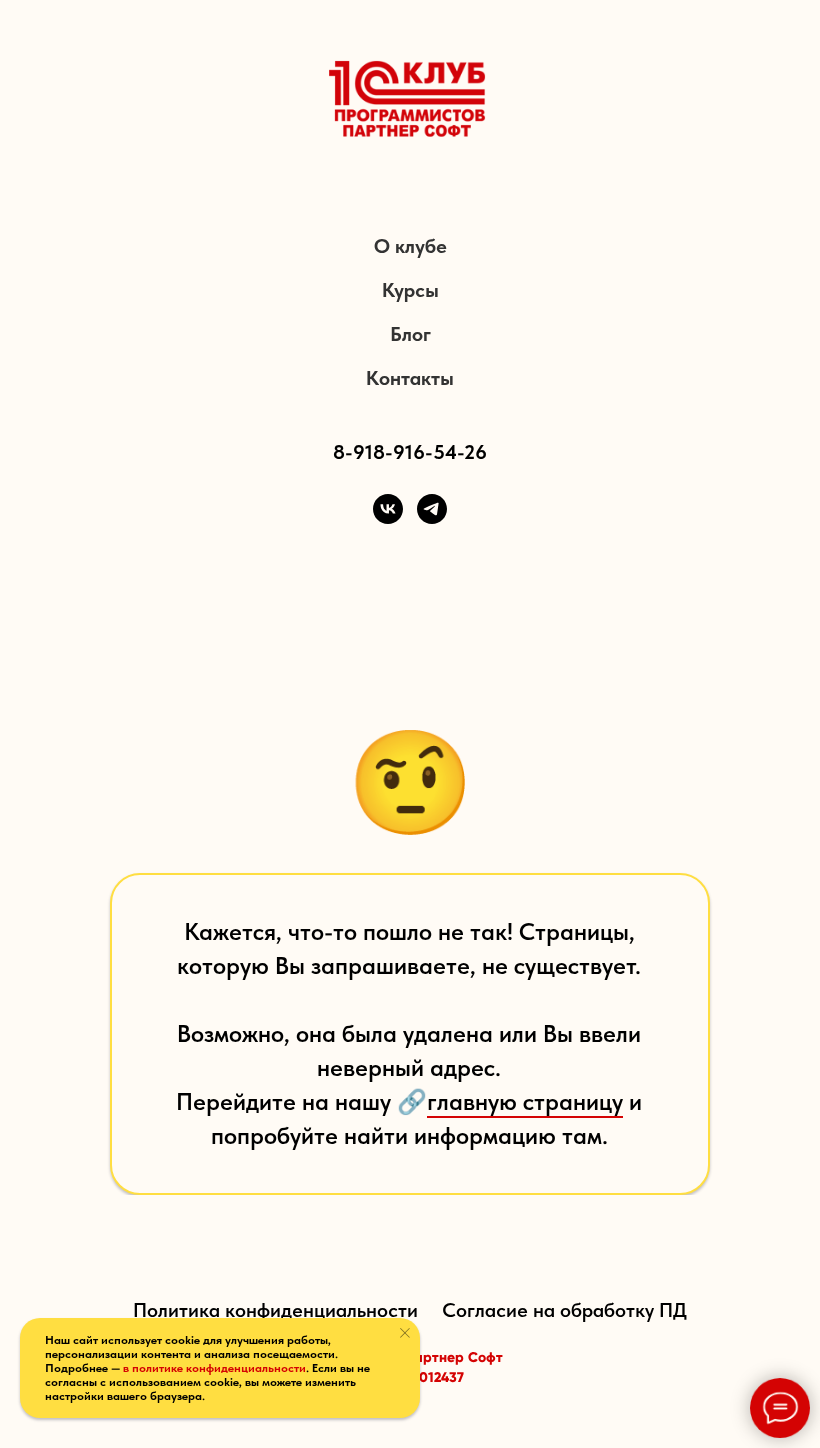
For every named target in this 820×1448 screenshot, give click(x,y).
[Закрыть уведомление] (405, 1333)
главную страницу (525, 1101)
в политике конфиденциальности (214, 1368)
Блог (410, 334)
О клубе (410, 246)
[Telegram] (432, 509)
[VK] (388, 509)
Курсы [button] (410, 290)
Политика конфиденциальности (275, 1310)
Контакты (410, 378)
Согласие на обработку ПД (564, 1310)
